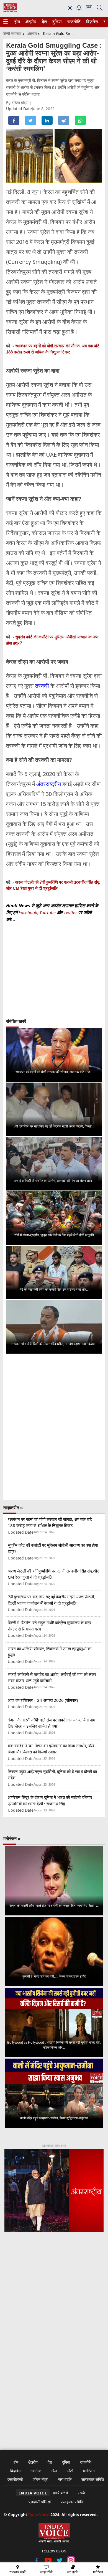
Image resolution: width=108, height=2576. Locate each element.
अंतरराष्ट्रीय (49, 784)
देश (44, 22)
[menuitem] (17, 22)
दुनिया (56, 22)
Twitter (70, 912)
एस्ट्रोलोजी (15, 2479)
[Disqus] (54, 1427)
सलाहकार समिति (93, 2479)
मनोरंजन (89, 2471)
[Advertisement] (54, 2303)
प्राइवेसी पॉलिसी (40, 2502)
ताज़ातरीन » (13, 1508)
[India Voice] (10, 11)
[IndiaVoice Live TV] (89, 9)
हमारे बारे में (60, 2493)
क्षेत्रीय (30, 22)
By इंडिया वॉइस (18, 103)
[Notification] (79, 9)
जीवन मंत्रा (40, 2479)
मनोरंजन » (12, 1839)
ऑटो (70, 2471)
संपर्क (81, 2493)
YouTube (48, 912)
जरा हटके (65, 2479)
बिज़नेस (91, 22)
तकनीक (36, 2471)
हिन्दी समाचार (12, 33)
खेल (54, 2471)
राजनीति (73, 22)
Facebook (28, 912)
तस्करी (42, 686)
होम (17, 22)
